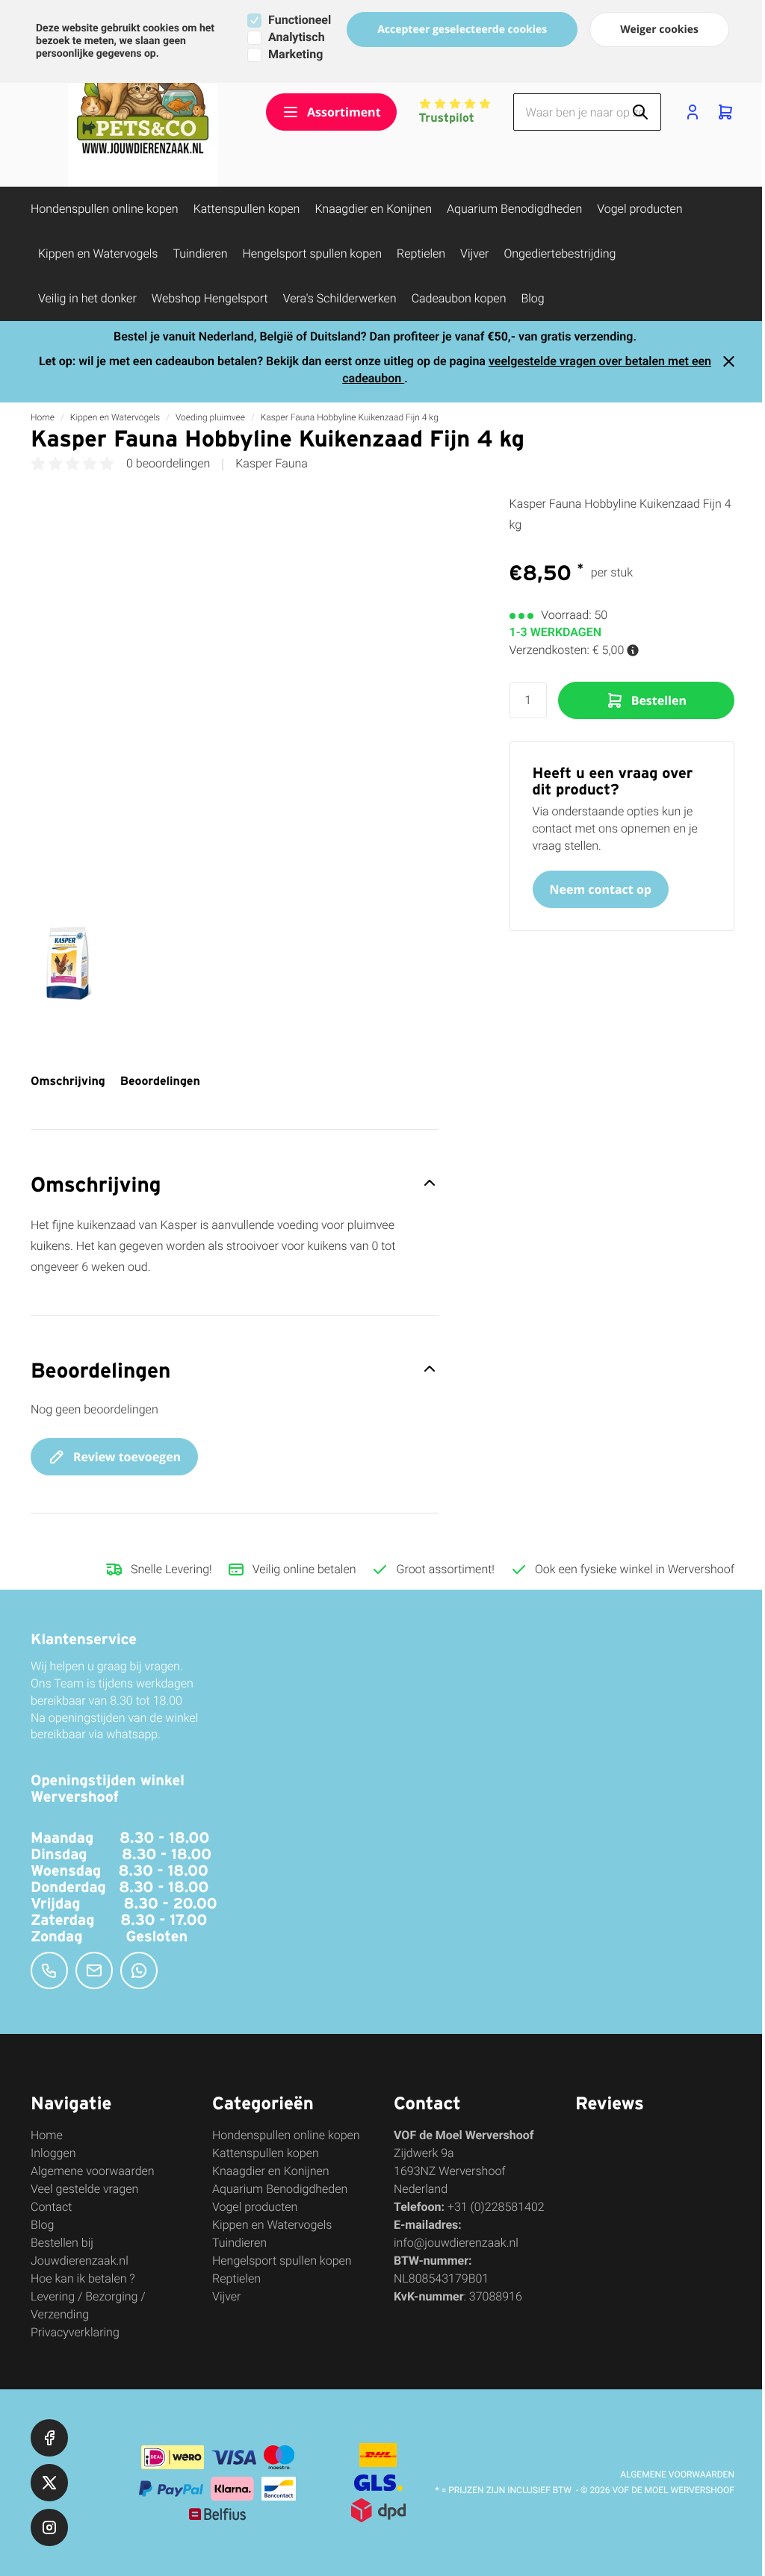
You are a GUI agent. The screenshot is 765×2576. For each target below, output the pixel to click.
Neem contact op (601, 889)
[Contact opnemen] (49, 1970)
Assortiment (344, 112)
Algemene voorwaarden (93, 2171)
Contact (51, 2207)
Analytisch (296, 37)
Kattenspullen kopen (247, 209)
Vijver (474, 253)
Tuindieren (200, 253)
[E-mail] (94, 1970)
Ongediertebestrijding (560, 253)
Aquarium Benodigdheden (514, 209)
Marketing (295, 54)
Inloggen (53, 2153)
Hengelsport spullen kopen (312, 253)
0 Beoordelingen (168, 464)
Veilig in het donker (87, 298)
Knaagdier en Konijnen (373, 209)
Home (43, 417)
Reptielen (421, 253)
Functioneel (300, 20)
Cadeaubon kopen (459, 298)
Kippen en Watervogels (98, 253)
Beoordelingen (160, 1081)
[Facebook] (49, 2438)
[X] (49, 2483)
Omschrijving (68, 1081)
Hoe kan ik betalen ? (83, 2278)
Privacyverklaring (75, 2332)
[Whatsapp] (139, 1970)
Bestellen (659, 700)
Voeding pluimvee (210, 417)
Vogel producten (639, 209)
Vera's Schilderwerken (340, 298)
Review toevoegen (127, 1457)
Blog (532, 298)
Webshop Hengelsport (210, 298)
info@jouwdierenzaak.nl (456, 2243)
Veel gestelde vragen (84, 2189)
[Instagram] (49, 2527)
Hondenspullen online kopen (105, 209)
